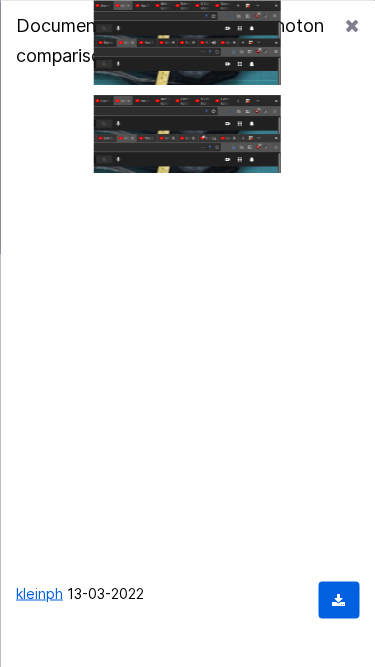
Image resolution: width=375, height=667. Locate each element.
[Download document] (338, 599)
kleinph (39, 592)
